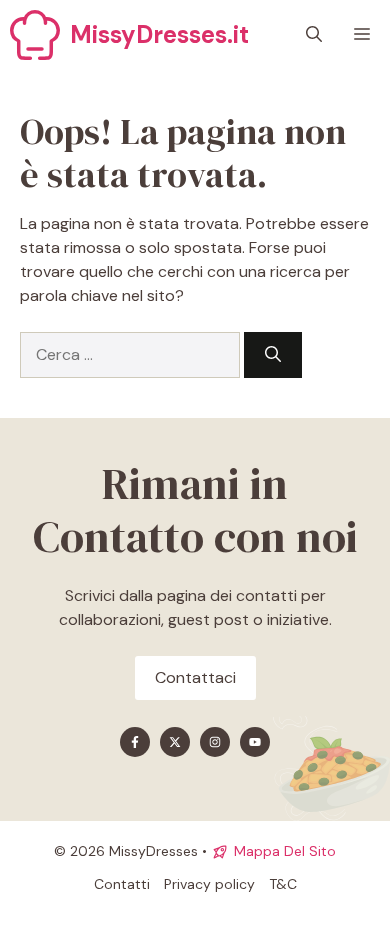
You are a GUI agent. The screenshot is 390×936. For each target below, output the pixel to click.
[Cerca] (273, 355)
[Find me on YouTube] (255, 742)
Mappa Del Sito (285, 851)
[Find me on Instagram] (215, 742)
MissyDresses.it (159, 34)
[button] (314, 35)
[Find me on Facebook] (135, 742)
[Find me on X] (175, 742)
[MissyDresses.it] (35, 35)
